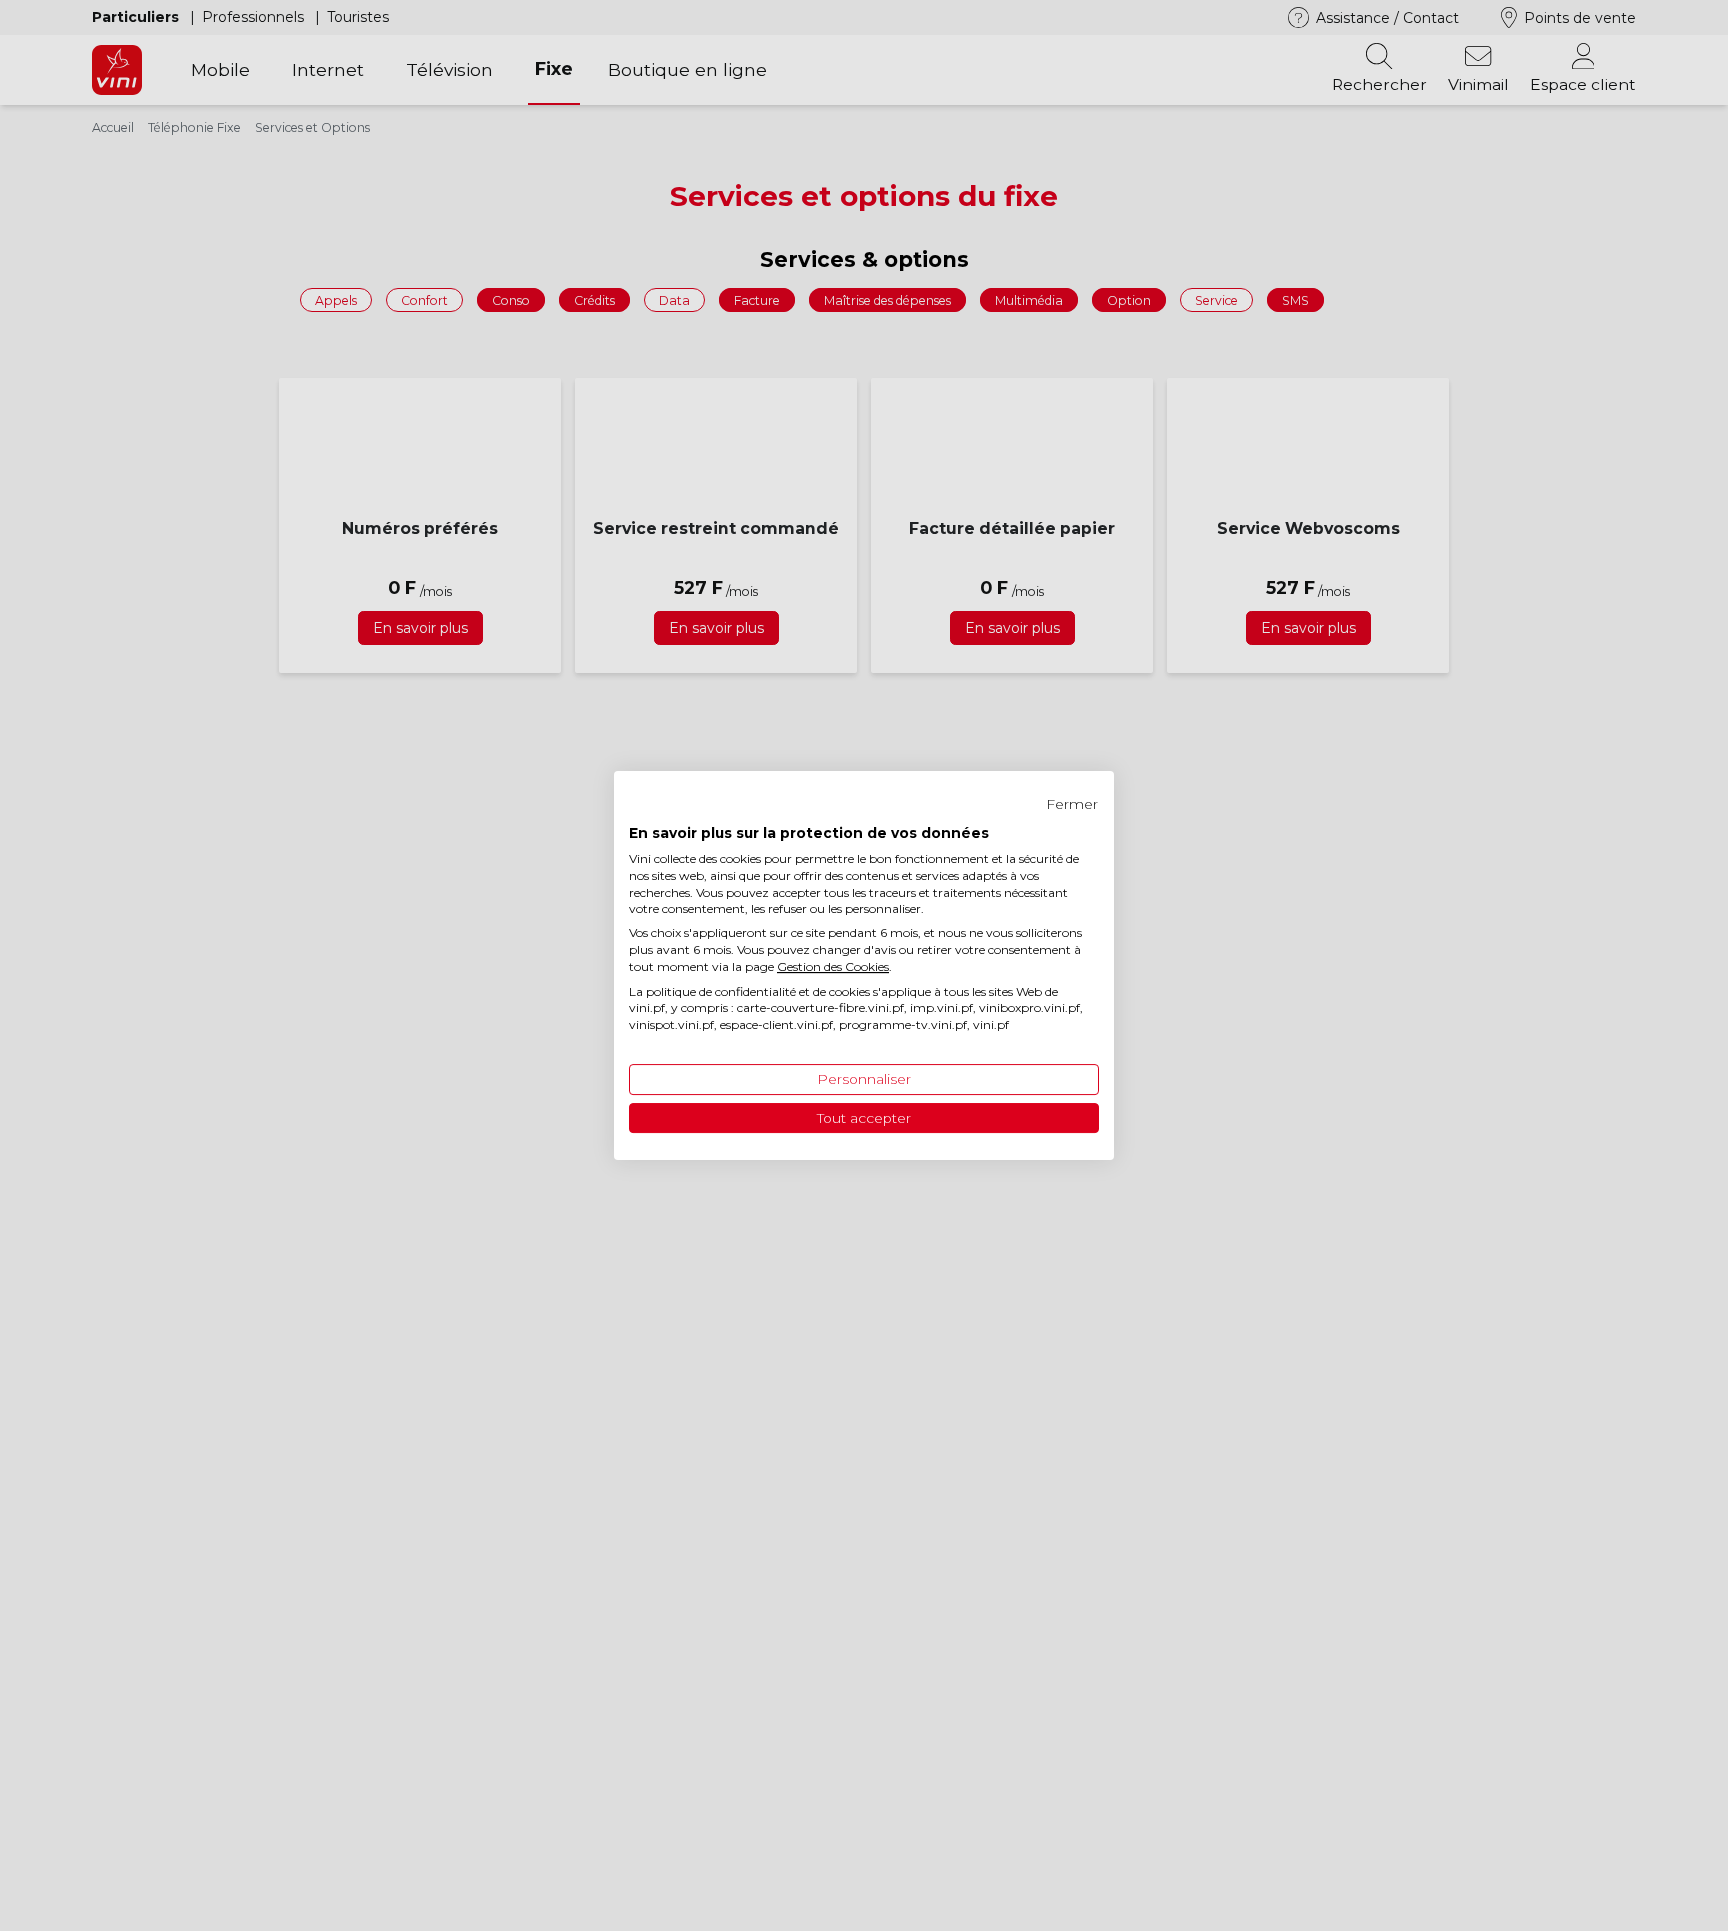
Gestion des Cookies (833, 966)
